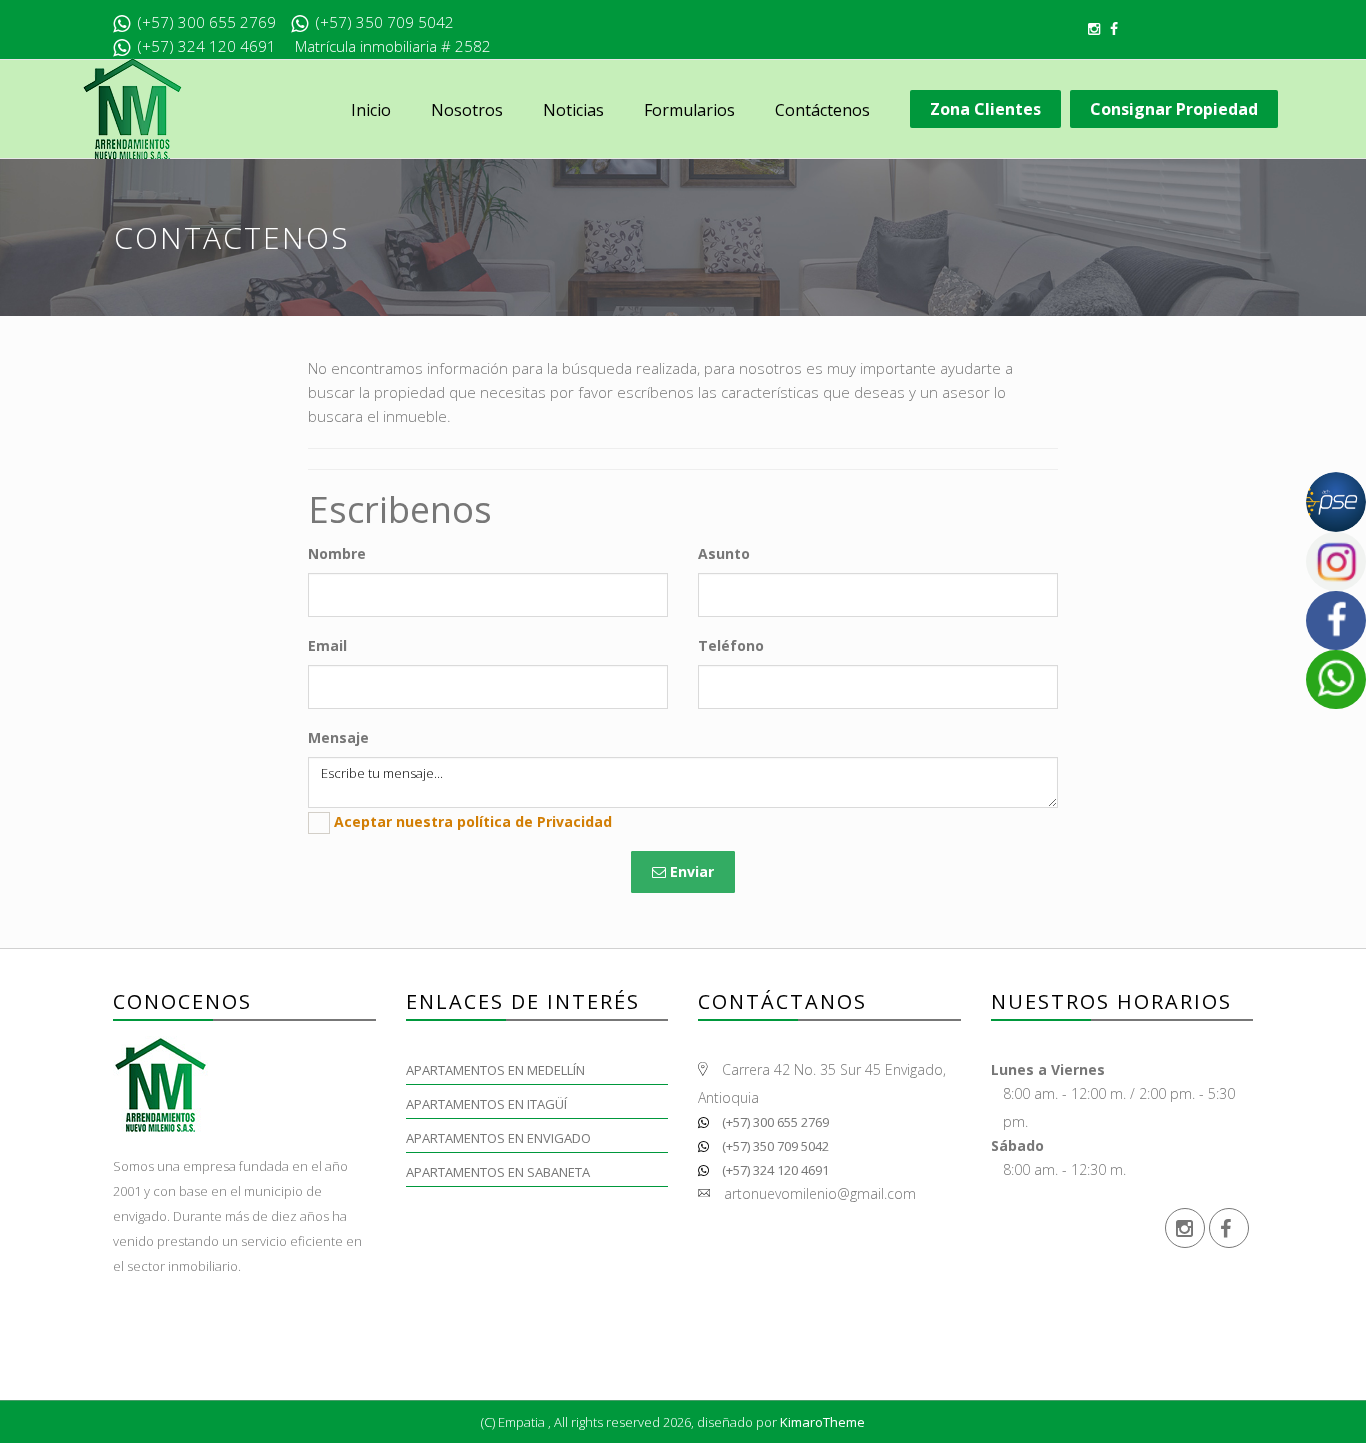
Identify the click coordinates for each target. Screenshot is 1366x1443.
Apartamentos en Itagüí (486, 1104)
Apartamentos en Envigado (498, 1138)
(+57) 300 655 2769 (774, 1122)
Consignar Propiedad (1174, 109)
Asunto (724, 553)
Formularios (689, 110)
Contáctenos (822, 110)
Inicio (371, 110)
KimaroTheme (822, 1422)
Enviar (690, 871)
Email (327, 645)
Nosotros (467, 110)
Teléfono (731, 645)
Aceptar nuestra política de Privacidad (473, 821)
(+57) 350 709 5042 (774, 1146)
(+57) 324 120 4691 (774, 1170)
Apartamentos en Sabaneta (498, 1172)
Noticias (573, 110)
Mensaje (338, 737)
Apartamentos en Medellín (495, 1070)
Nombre (337, 553)
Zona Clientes (985, 109)
